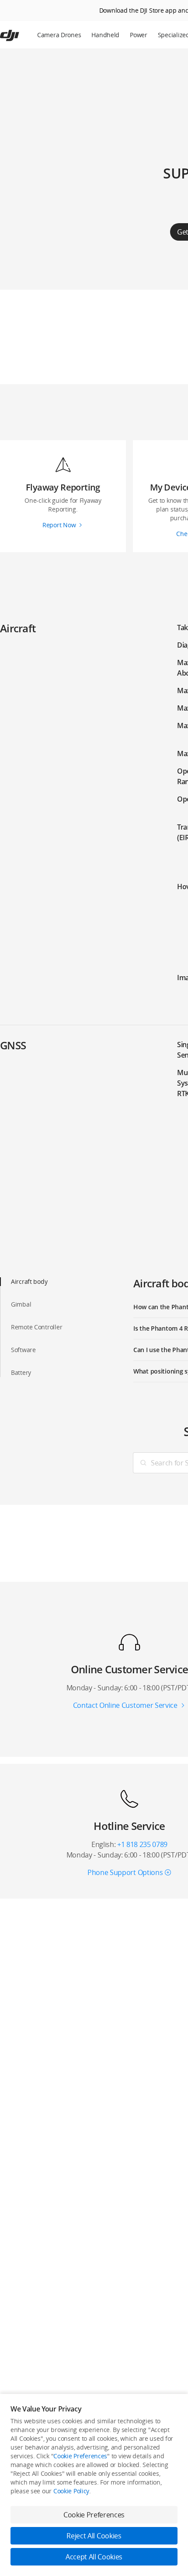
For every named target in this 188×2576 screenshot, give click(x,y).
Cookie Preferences (80, 2456)
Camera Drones (59, 35)
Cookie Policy (71, 2491)
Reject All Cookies (94, 2536)
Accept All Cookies (94, 2557)
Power (139, 35)
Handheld (105, 35)
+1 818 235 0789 (142, 1844)
